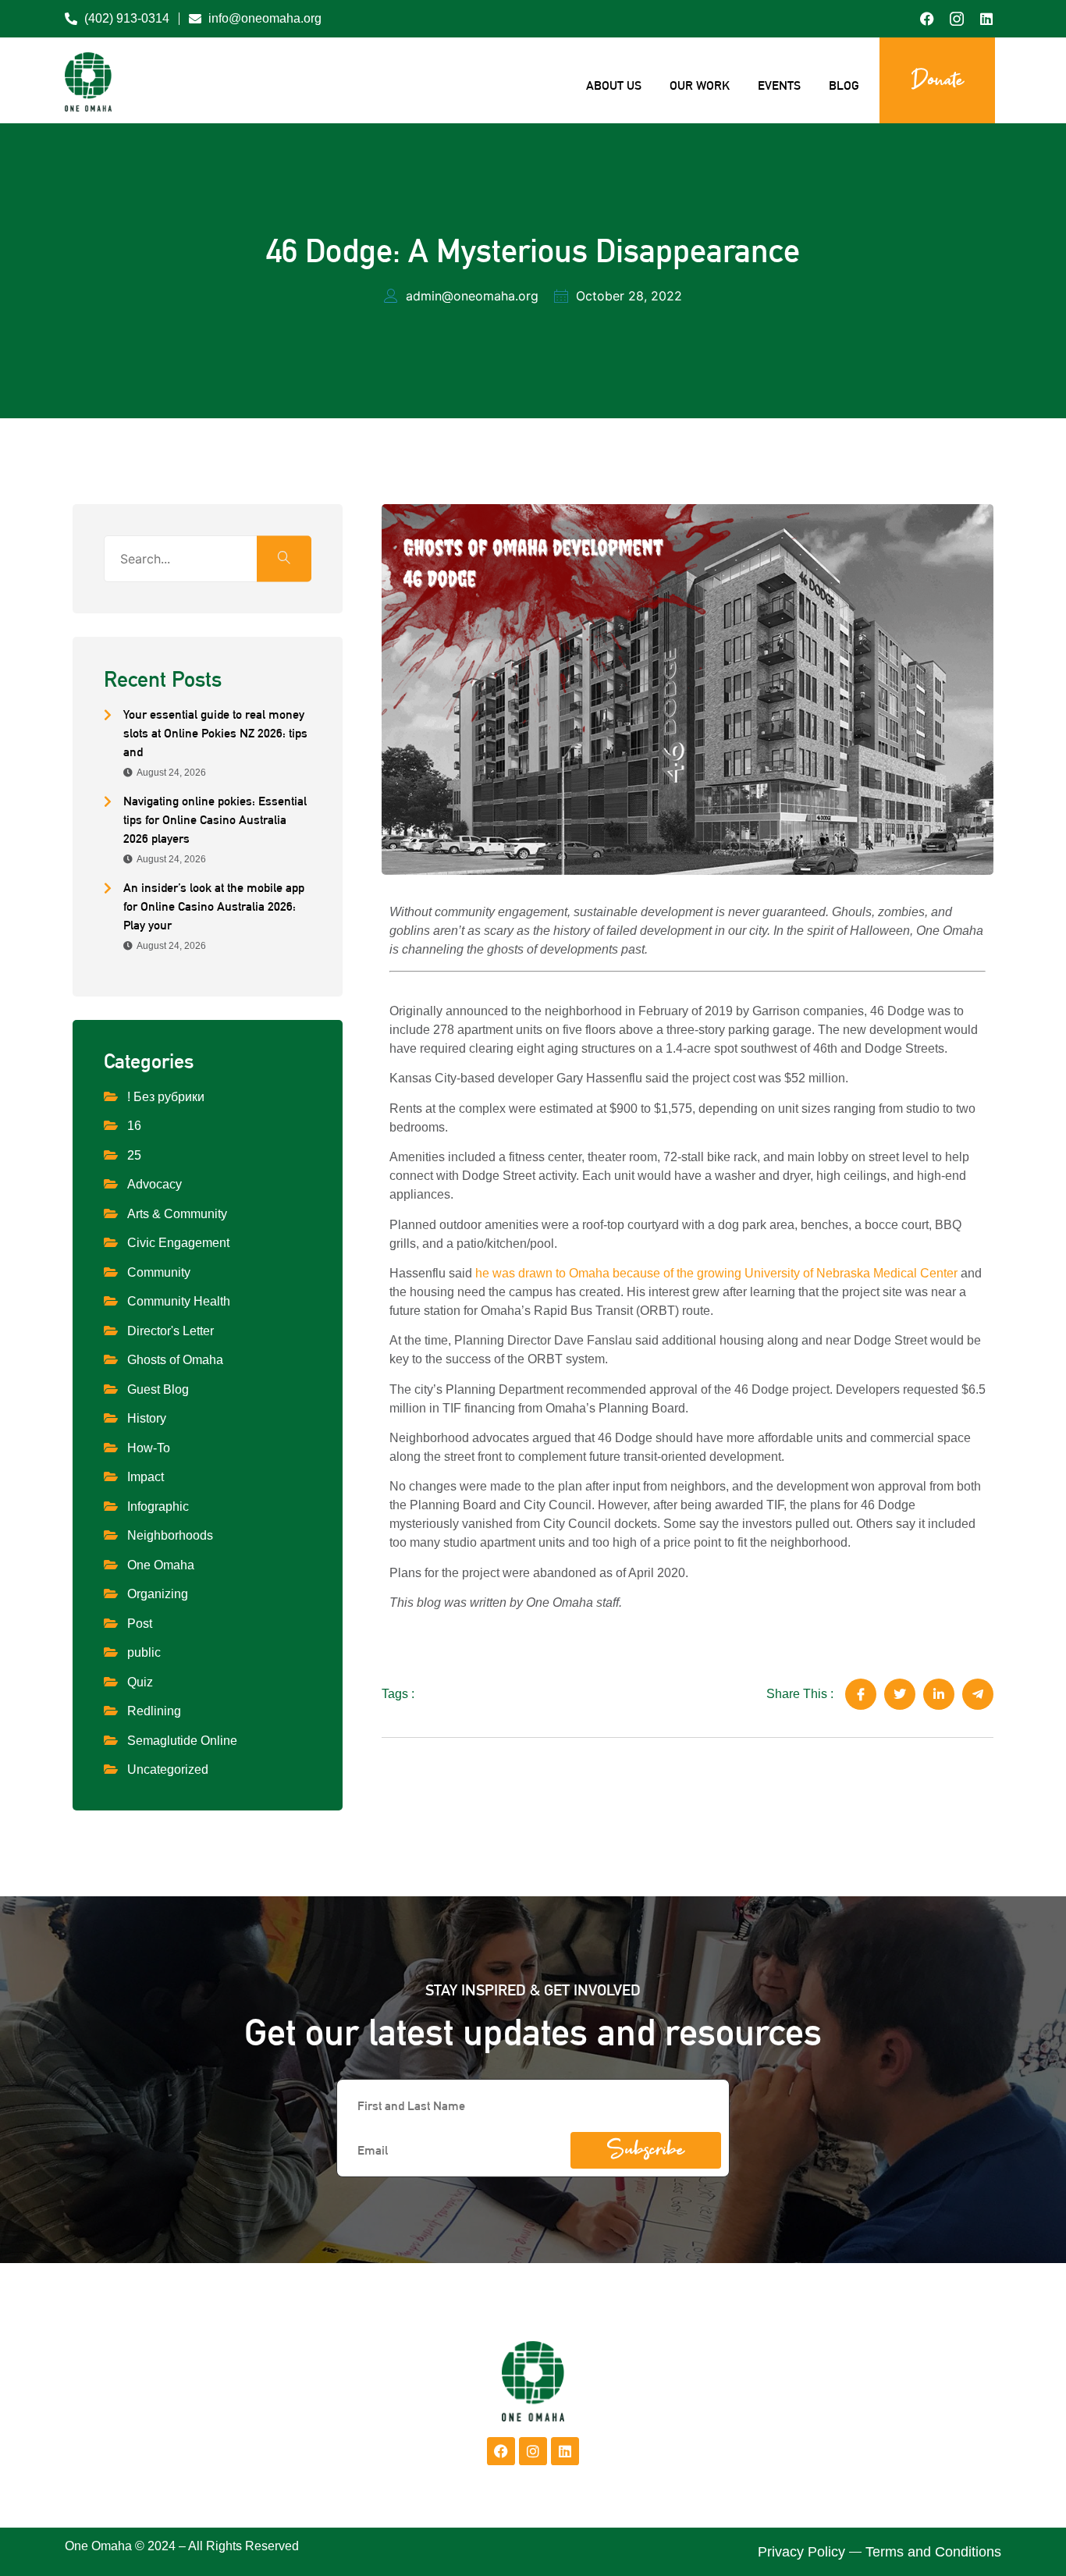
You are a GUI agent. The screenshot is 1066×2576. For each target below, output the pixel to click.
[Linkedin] (565, 2451)
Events (779, 85)
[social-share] (861, 1694)
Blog (844, 85)
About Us (614, 85)
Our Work (700, 85)
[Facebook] (501, 2451)
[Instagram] (533, 2451)
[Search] (284, 558)
